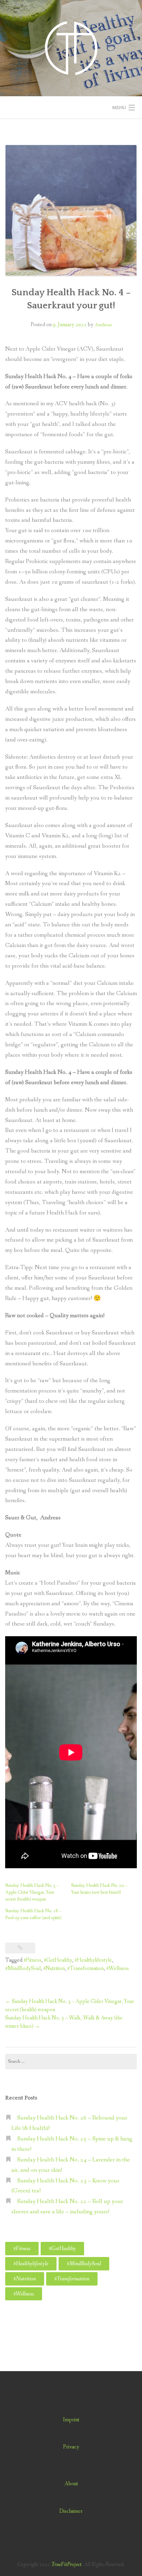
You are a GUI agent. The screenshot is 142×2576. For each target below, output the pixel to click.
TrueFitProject (67, 2564)
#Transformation (85, 1968)
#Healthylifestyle (93, 1960)
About (71, 2484)
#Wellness (118, 1968)
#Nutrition (54, 1968)
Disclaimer (71, 2511)
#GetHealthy (58, 1960)
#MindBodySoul (23, 1968)
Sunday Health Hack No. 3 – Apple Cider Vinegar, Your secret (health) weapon (32, 1892)
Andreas (103, 325)
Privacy (71, 2447)
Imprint (71, 2420)
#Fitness (32, 1960)
